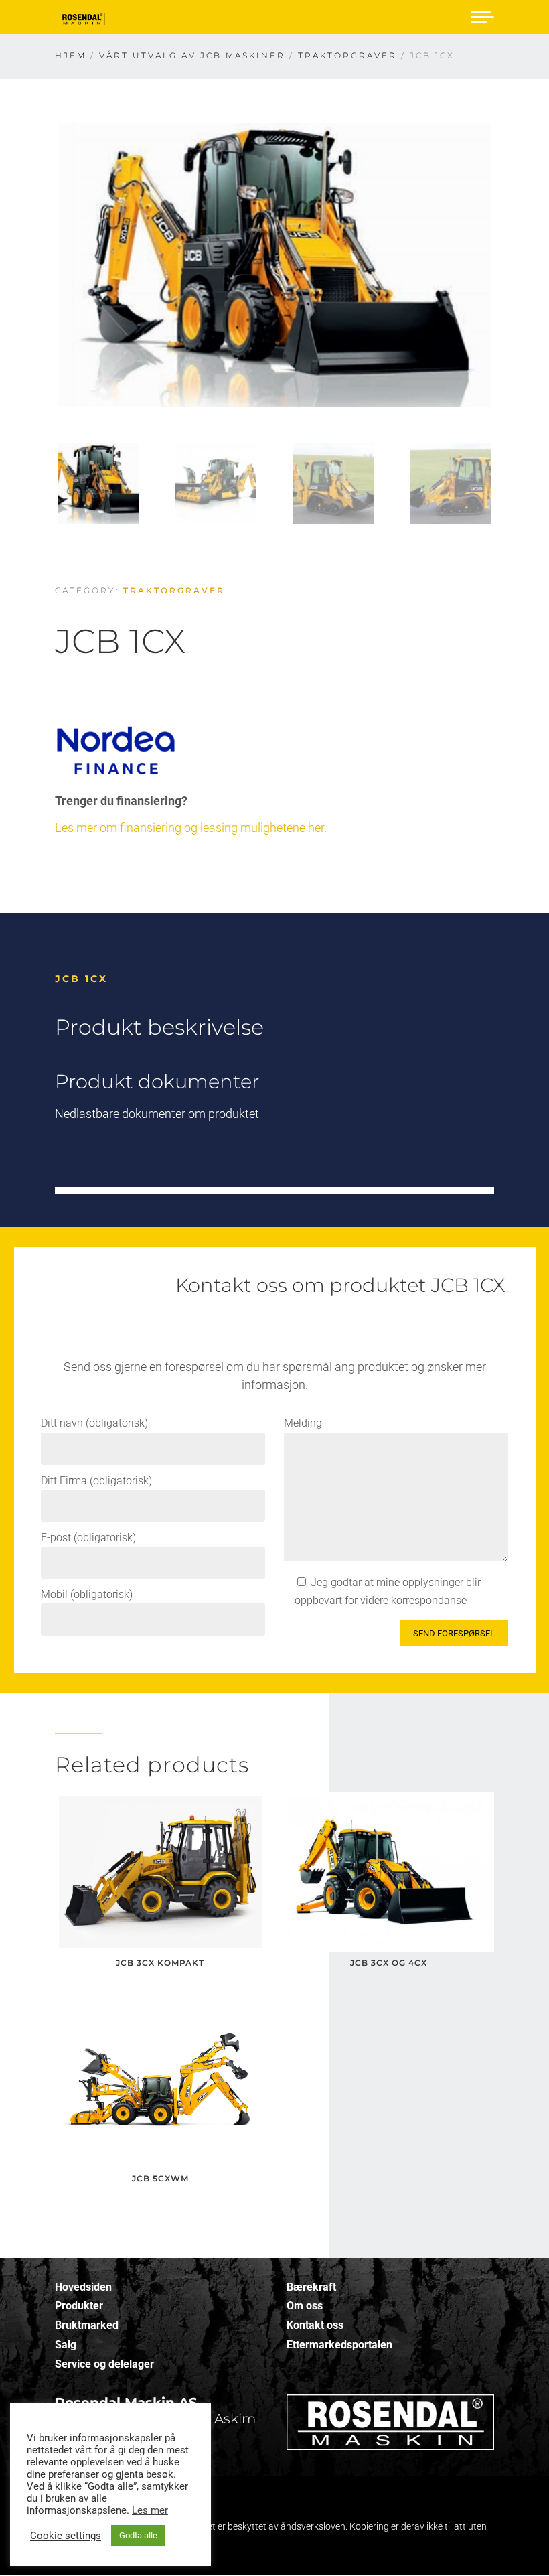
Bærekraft (311, 2287)
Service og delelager (104, 2364)
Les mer (150, 2510)
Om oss (305, 2306)
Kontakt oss (315, 2325)
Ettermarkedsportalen (339, 2345)
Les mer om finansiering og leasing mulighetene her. (191, 828)
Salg (66, 2345)
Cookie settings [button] (66, 2536)
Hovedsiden (83, 2287)
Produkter (79, 2306)
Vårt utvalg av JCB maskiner (192, 55)
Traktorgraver (347, 55)
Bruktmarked (87, 2325)
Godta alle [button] (138, 2535)
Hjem (71, 55)
